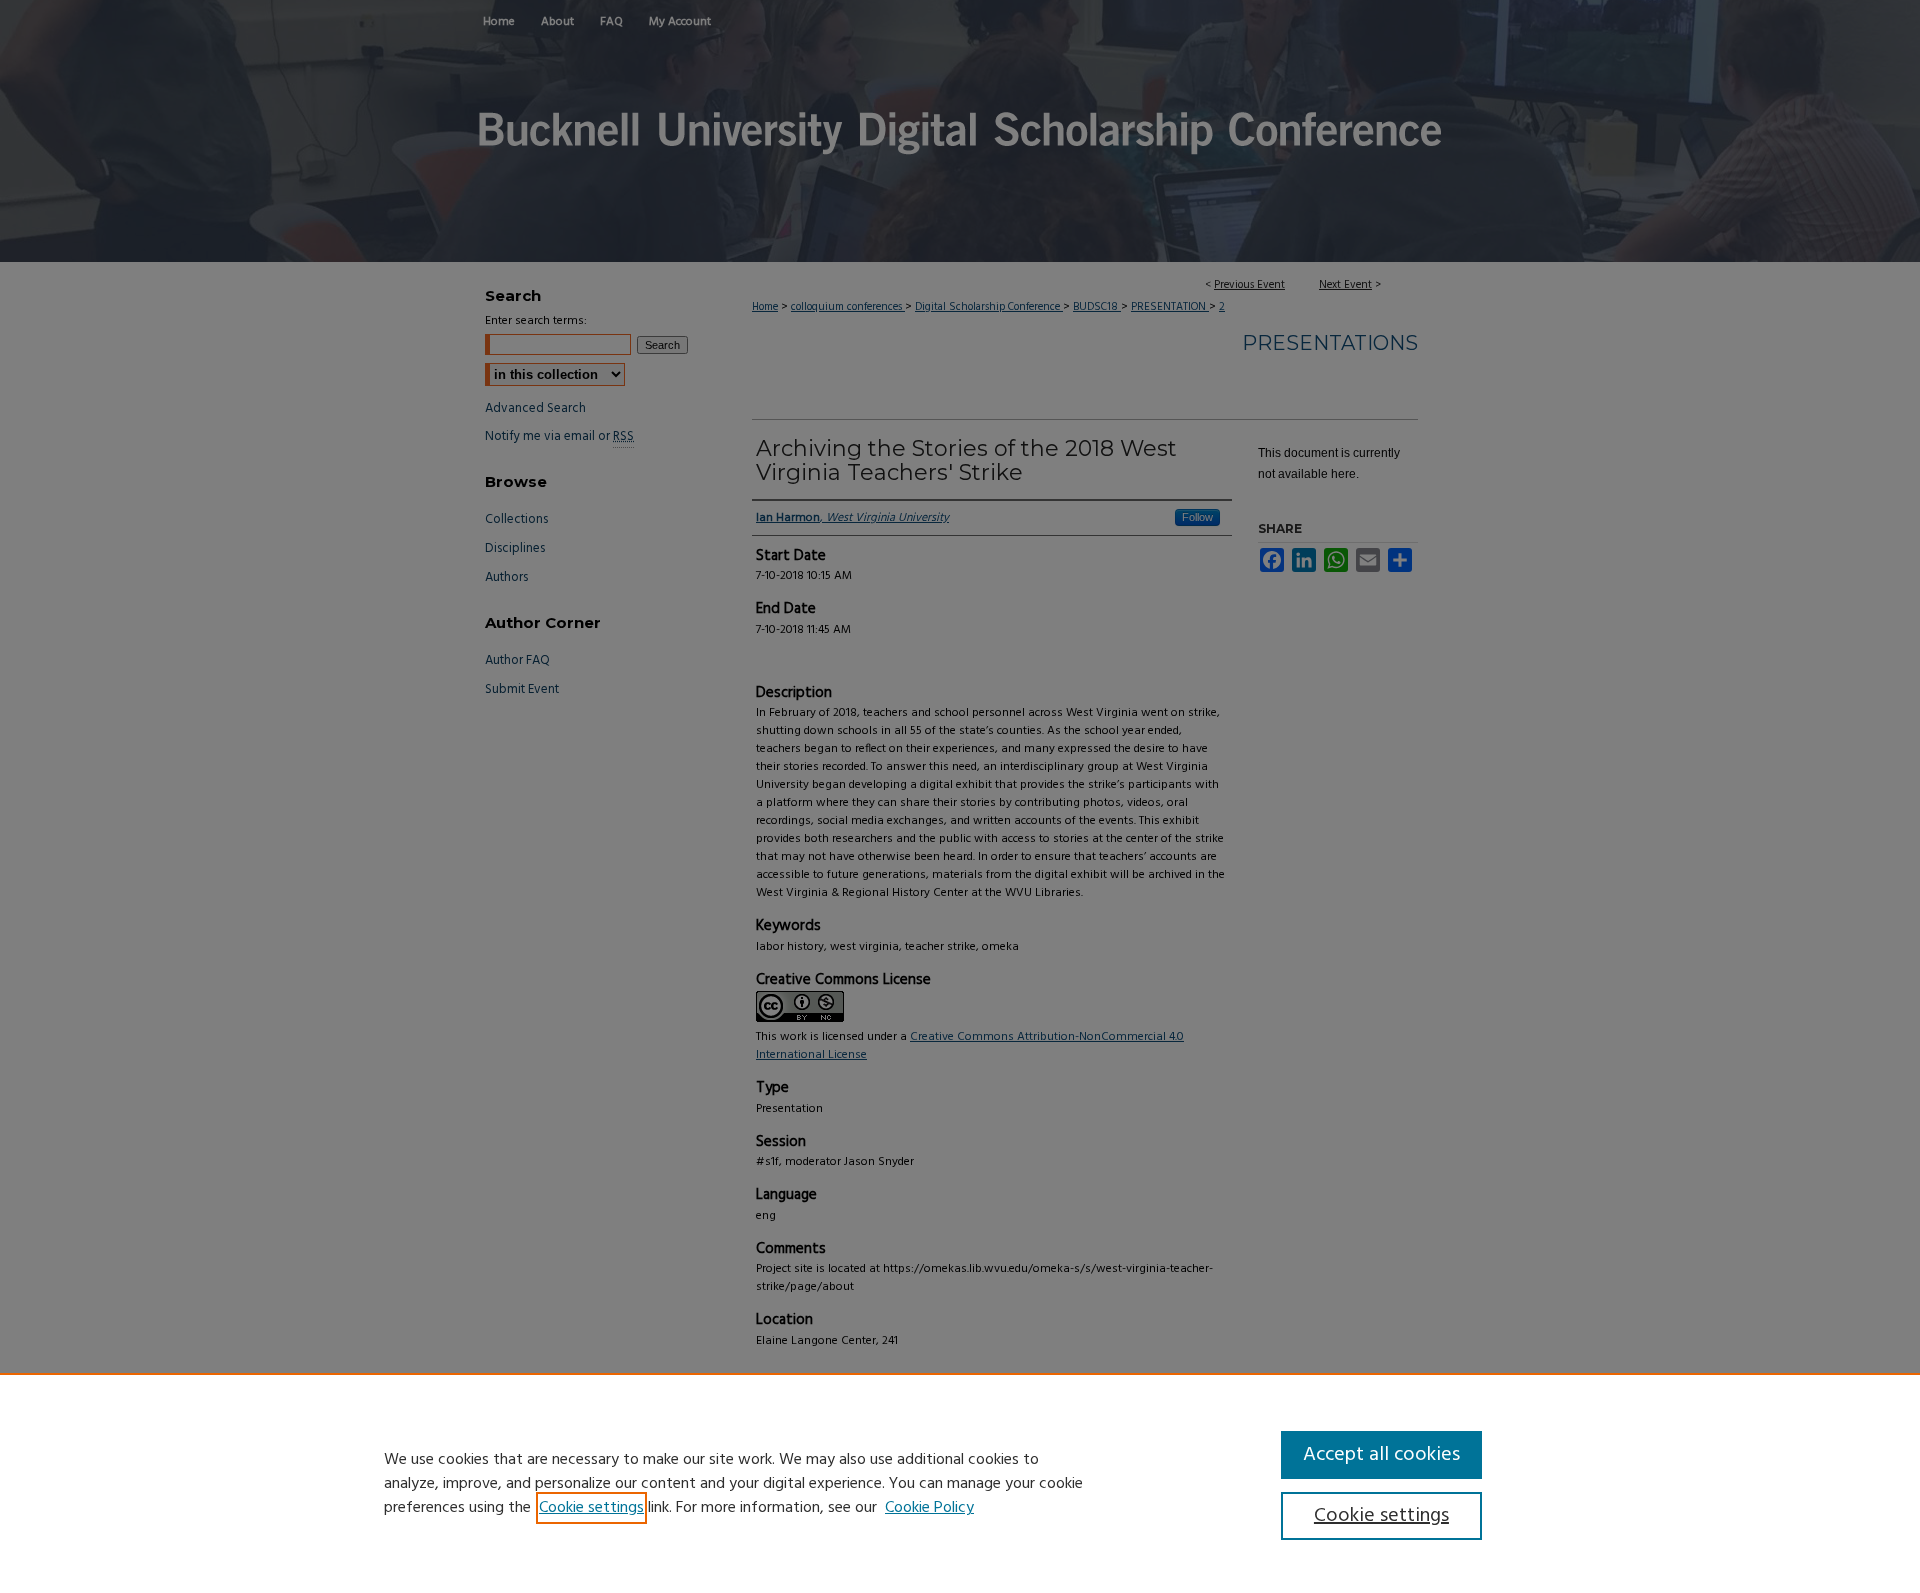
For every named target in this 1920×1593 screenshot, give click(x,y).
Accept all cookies (1381, 1455)
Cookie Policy (929, 1508)
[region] (960, 1483)
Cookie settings (591, 1508)
